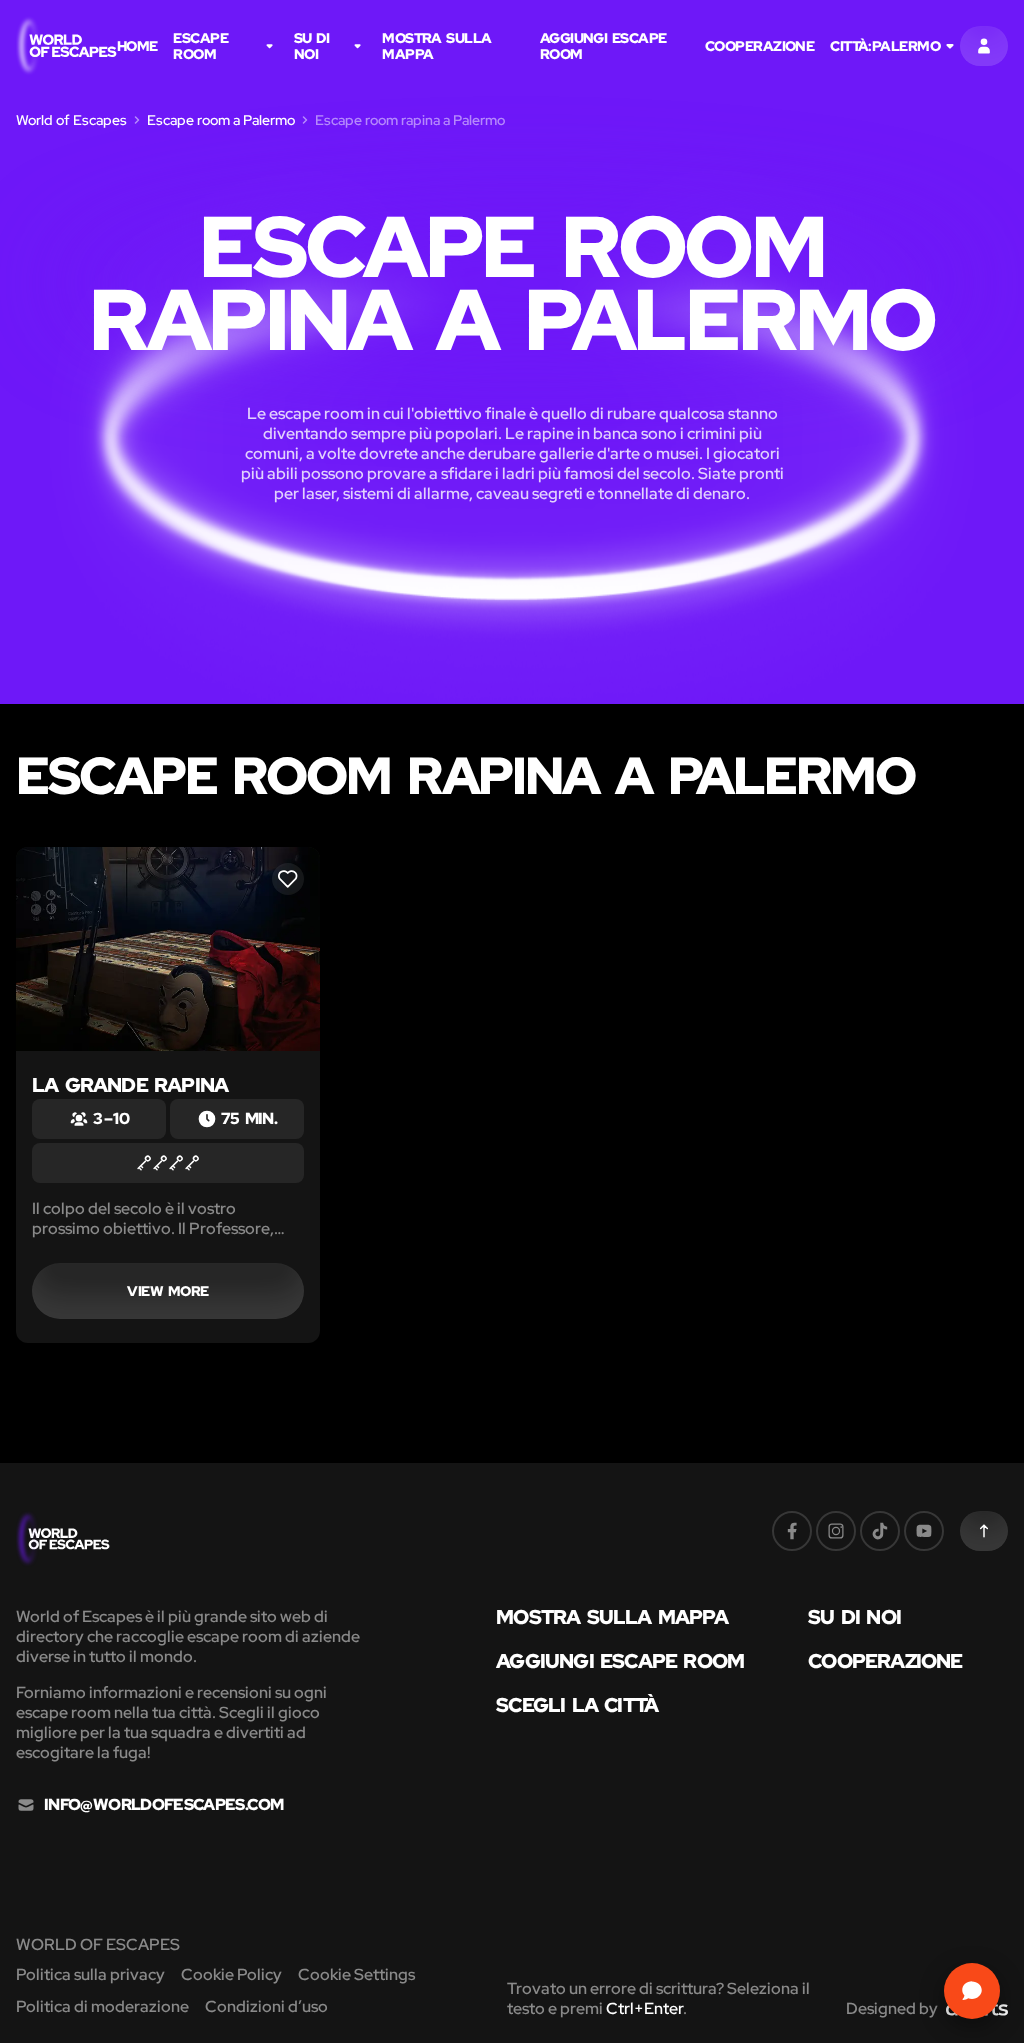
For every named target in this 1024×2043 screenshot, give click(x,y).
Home (137, 46)
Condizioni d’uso (266, 2006)
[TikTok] (880, 1531)
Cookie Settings (356, 1974)
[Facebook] (792, 1531)
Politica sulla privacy (90, 1974)
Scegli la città (577, 1705)
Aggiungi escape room (603, 46)
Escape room (200, 46)
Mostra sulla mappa (436, 46)
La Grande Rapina (130, 1085)
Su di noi (311, 46)
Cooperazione (759, 46)
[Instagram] (836, 1531)
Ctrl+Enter (644, 2008)
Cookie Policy (231, 1974)
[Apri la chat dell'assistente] (972, 1991)
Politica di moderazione (102, 2006)
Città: (885, 46)
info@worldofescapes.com (163, 1805)
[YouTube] (924, 1531)
